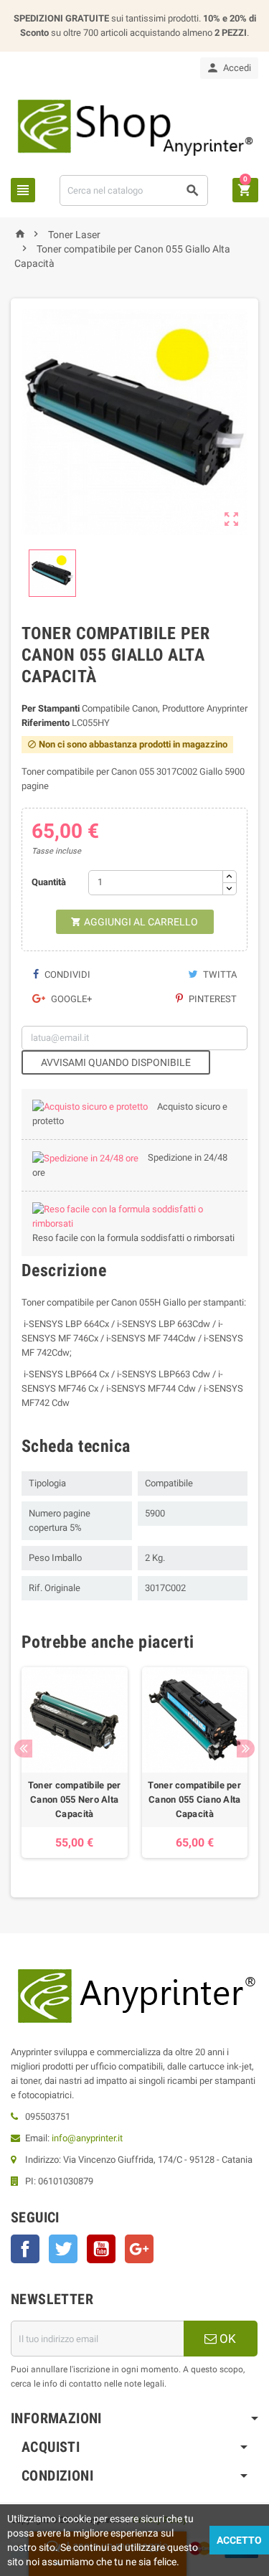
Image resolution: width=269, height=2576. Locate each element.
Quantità (49, 882)
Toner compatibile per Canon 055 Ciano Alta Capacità (194, 1799)
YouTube (101, 2249)
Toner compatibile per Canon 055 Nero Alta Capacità (75, 1799)
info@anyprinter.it (87, 2138)
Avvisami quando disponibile (116, 1062)
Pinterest (212, 999)
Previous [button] (23, 1749)
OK (226, 2339)
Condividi (66, 975)
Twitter (63, 2249)
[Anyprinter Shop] (134, 126)
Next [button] (246, 1749)
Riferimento (46, 723)
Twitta (219, 975)
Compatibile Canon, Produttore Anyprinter (165, 708)
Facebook (25, 2249)
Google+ (70, 999)
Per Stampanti (51, 708)
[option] (75, 1763)
